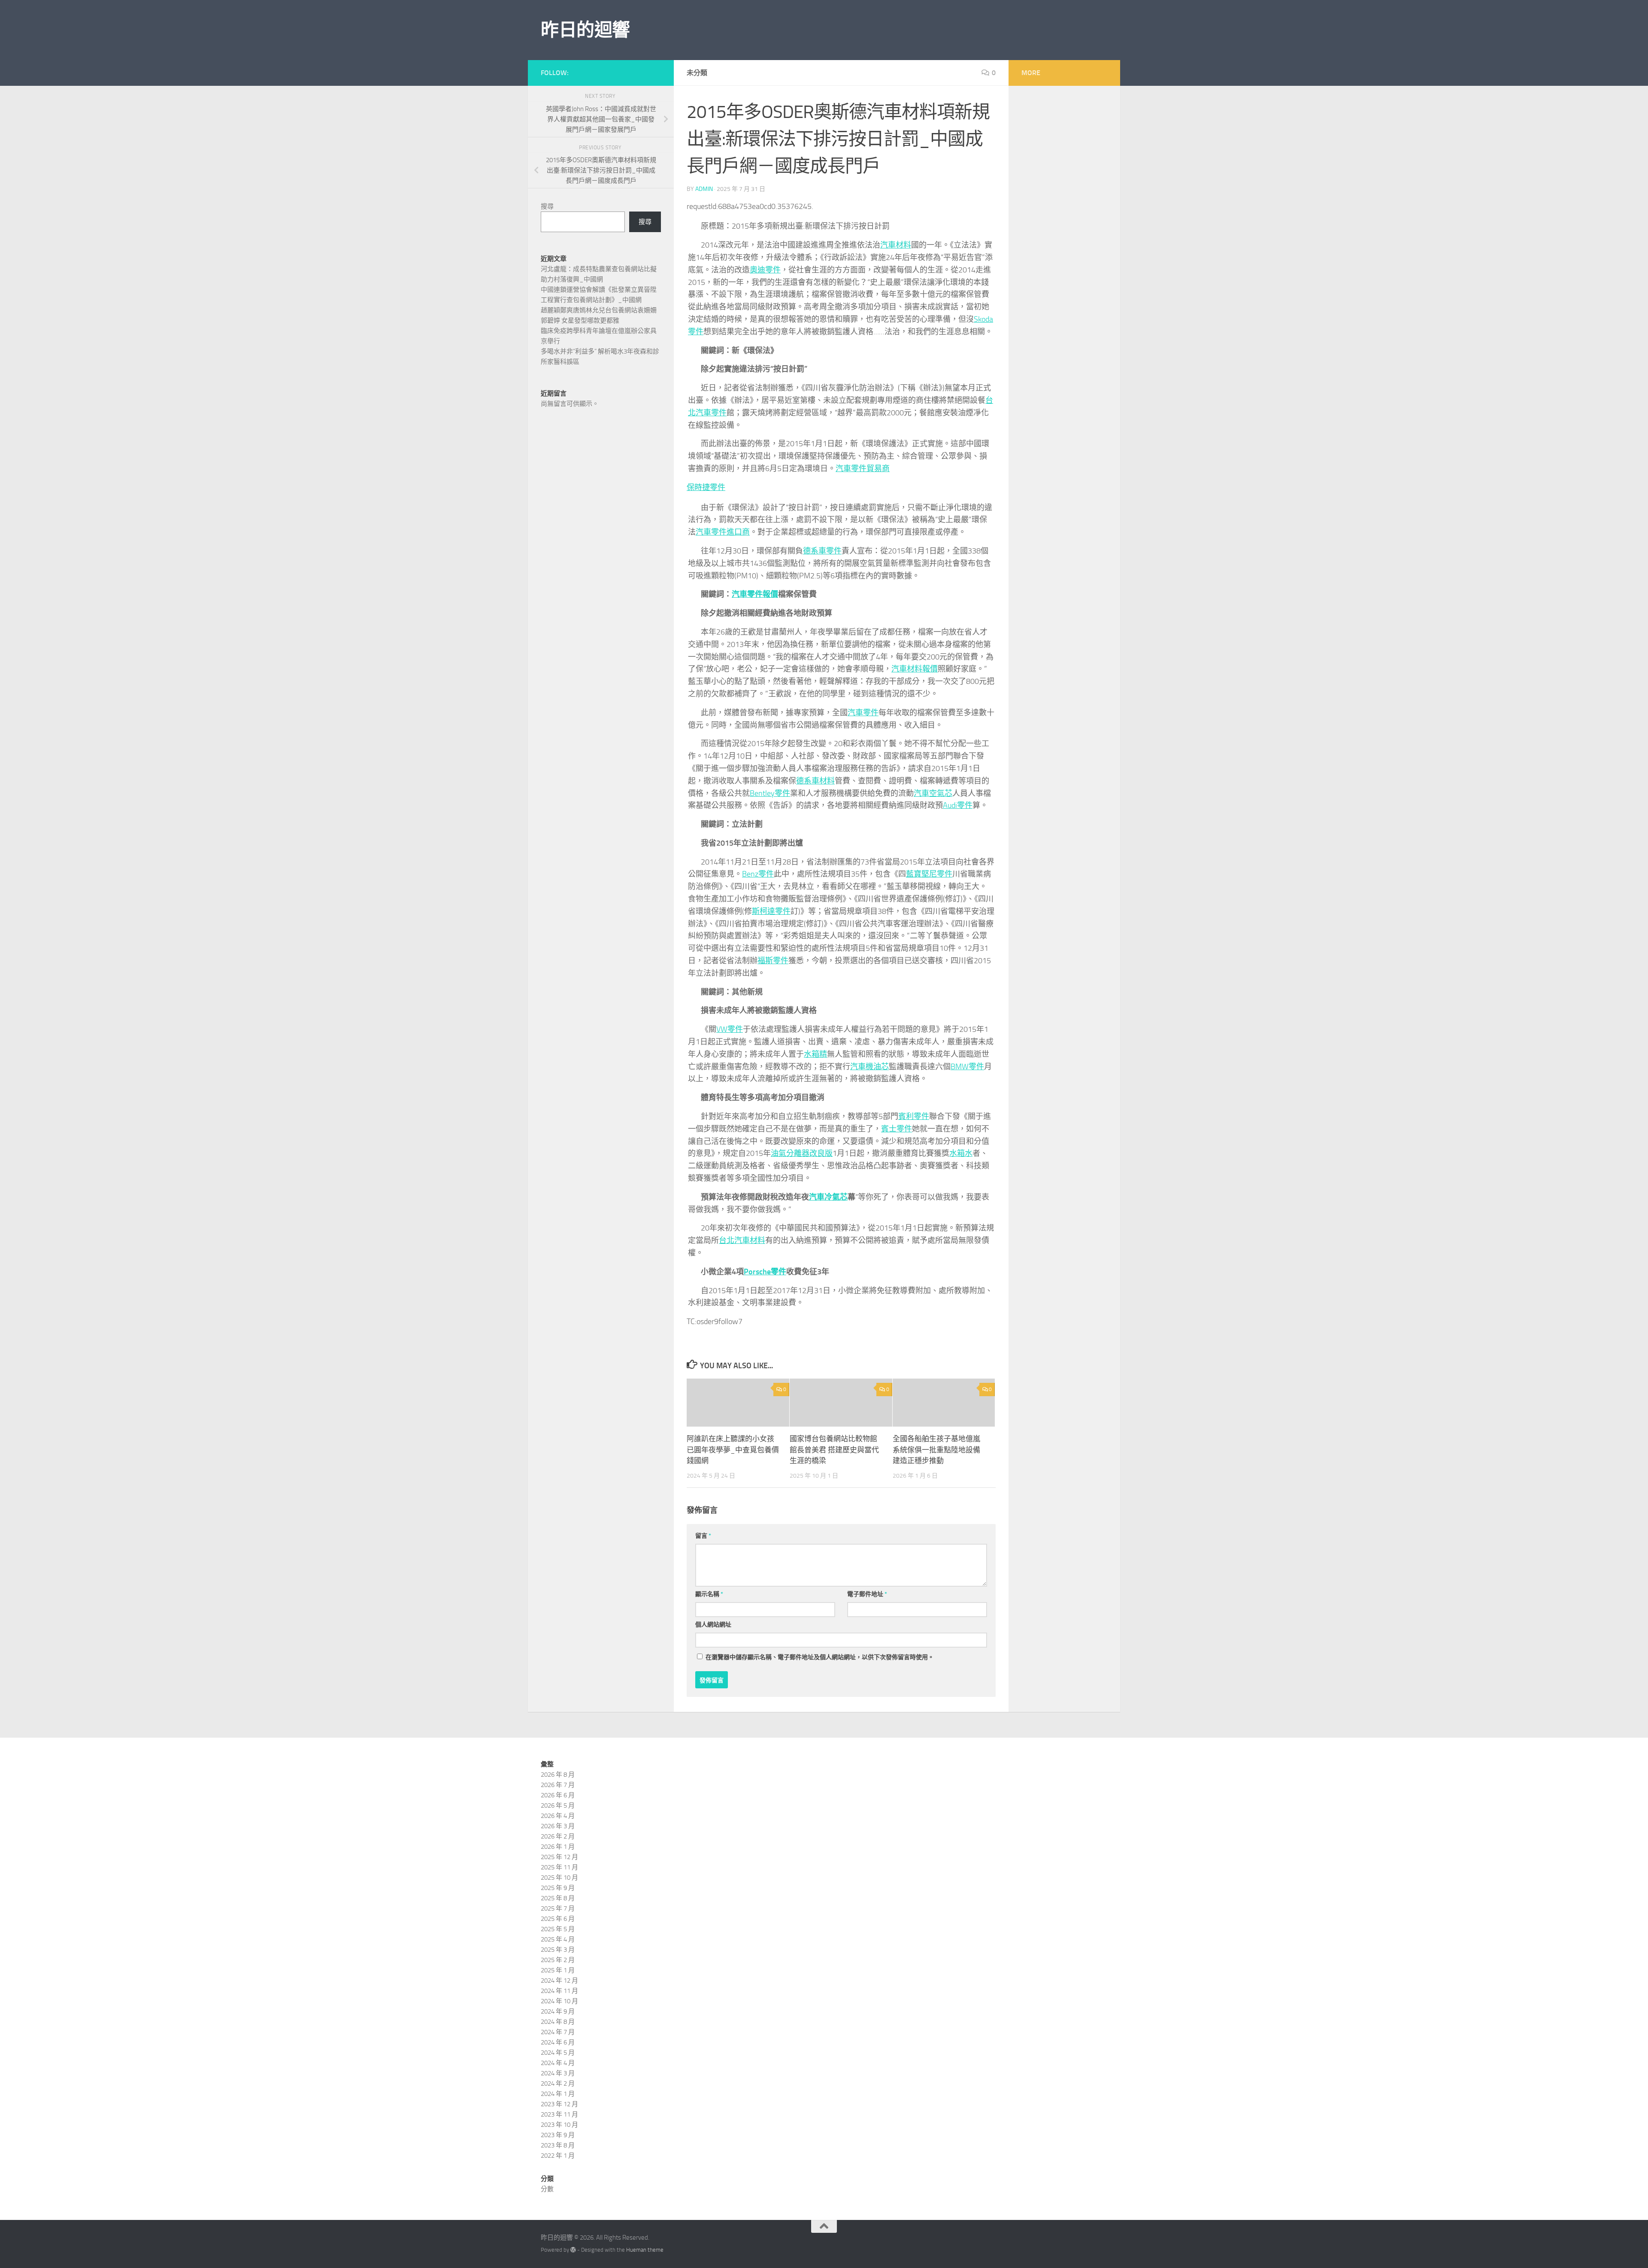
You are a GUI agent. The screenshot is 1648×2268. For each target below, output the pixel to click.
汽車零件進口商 (723, 532)
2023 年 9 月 (558, 2135)
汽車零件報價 (755, 594)
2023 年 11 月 (559, 2114)
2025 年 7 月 (558, 1908)
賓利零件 (914, 1116)
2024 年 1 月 (558, 2094)
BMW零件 (967, 1067)
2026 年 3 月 (558, 1826)
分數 (547, 2189)
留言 (703, 1536)
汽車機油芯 (869, 1067)
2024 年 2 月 (558, 2084)
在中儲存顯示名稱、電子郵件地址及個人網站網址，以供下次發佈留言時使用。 (820, 1657)
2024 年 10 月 (559, 2001)
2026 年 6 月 (558, 1795)
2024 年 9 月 (558, 2011)
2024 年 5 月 (558, 2053)
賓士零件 (897, 1129)
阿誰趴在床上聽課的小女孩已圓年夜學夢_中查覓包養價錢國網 (733, 1450)
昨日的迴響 (585, 30)
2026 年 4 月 (558, 1816)
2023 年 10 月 (559, 2125)
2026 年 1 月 (558, 1847)
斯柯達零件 (771, 911)
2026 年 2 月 (558, 1836)
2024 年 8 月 (558, 2022)
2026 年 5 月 (558, 1805)
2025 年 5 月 (558, 1929)
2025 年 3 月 (558, 1950)
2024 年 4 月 (558, 2063)
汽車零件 (863, 713)
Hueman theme (645, 2250)
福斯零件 (773, 961)
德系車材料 (815, 781)
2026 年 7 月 (558, 1785)
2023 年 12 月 (559, 2104)
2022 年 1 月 (558, 2156)
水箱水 (961, 1153)
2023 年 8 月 (558, 2145)
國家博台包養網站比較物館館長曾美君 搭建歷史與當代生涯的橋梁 (834, 1450)
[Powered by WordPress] (573, 2250)
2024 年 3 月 (558, 2073)
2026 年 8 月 (558, 1775)
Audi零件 (958, 805)
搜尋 (547, 206)
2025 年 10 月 (559, 1878)
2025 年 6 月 (558, 1919)
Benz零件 (758, 874)
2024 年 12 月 (559, 1981)
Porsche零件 (765, 1272)
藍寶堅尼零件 (929, 874)
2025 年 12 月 (559, 1857)
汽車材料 (896, 245)
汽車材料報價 (915, 669)
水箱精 (815, 1054)
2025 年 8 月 (558, 1898)
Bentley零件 (770, 793)
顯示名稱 (709, 1594)
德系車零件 (822, 551)
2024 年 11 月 (559, 1991)
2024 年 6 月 (558, 2042)
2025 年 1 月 (558, 1970)
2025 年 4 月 (558, 1939)
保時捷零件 (706, 487)
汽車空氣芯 (933, 793)
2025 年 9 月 (558, 1888)
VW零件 (730, 1029)
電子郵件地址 (867, 1594)
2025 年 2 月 (558, 1960)
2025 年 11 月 (559, 1867)
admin (704, 189)
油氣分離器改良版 (802, 1153)
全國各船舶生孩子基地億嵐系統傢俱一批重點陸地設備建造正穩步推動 (936, 1450)
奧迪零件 (765, 270)
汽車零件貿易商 (863, 469)
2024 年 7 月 (558, 2032)
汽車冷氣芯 (828, 1197)
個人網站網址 (713, 1625)
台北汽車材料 (742, 1240)
